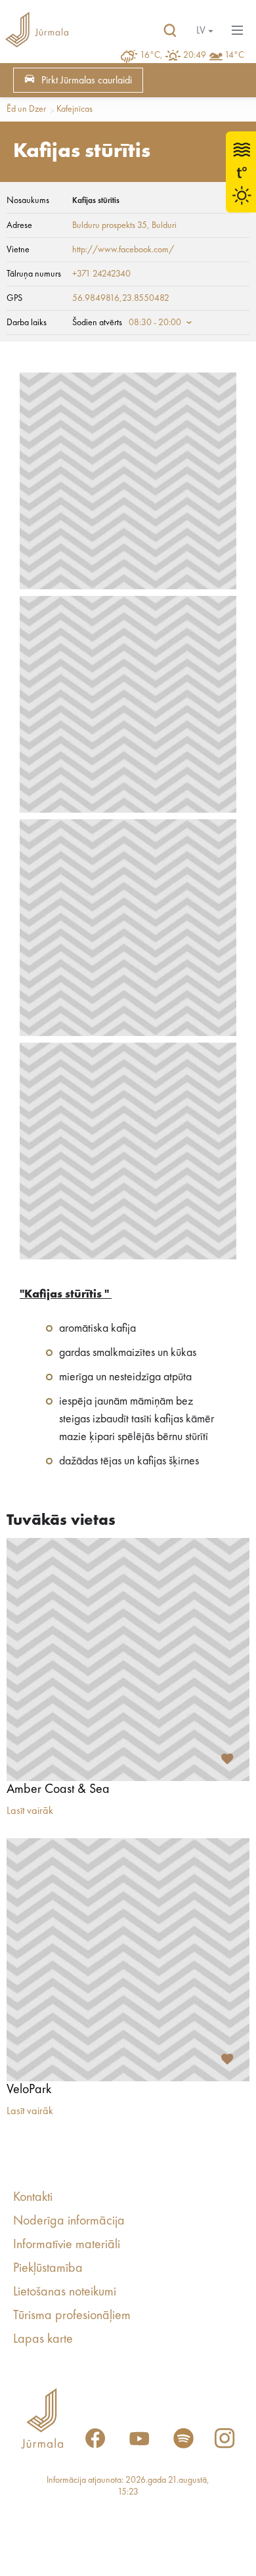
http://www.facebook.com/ (123, 250)
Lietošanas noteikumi (65, 2292)
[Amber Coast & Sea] (128, 1660)
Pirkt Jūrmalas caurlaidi (87, 81)
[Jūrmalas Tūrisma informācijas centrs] (37, 31)
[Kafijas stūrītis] (128, 481)
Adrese (19, 225)
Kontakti (33, 2198)
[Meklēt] (170, 31)
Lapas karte (43, 2339)
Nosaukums (28, 200)
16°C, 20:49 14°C (192, 55)
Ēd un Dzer (26, 109)
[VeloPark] (128, 1960)
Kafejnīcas (75, 109)
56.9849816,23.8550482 (121, 298)
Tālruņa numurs (34, 274)
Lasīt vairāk (30, 1811)
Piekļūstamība (48, 2269)
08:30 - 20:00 (155, 323)
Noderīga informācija (69, 2221)
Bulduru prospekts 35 (110, 225)
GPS (14, 298)
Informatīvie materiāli (67, 2245)
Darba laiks (27, 323)
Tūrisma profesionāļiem (72, 2316)
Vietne (18, 250)
